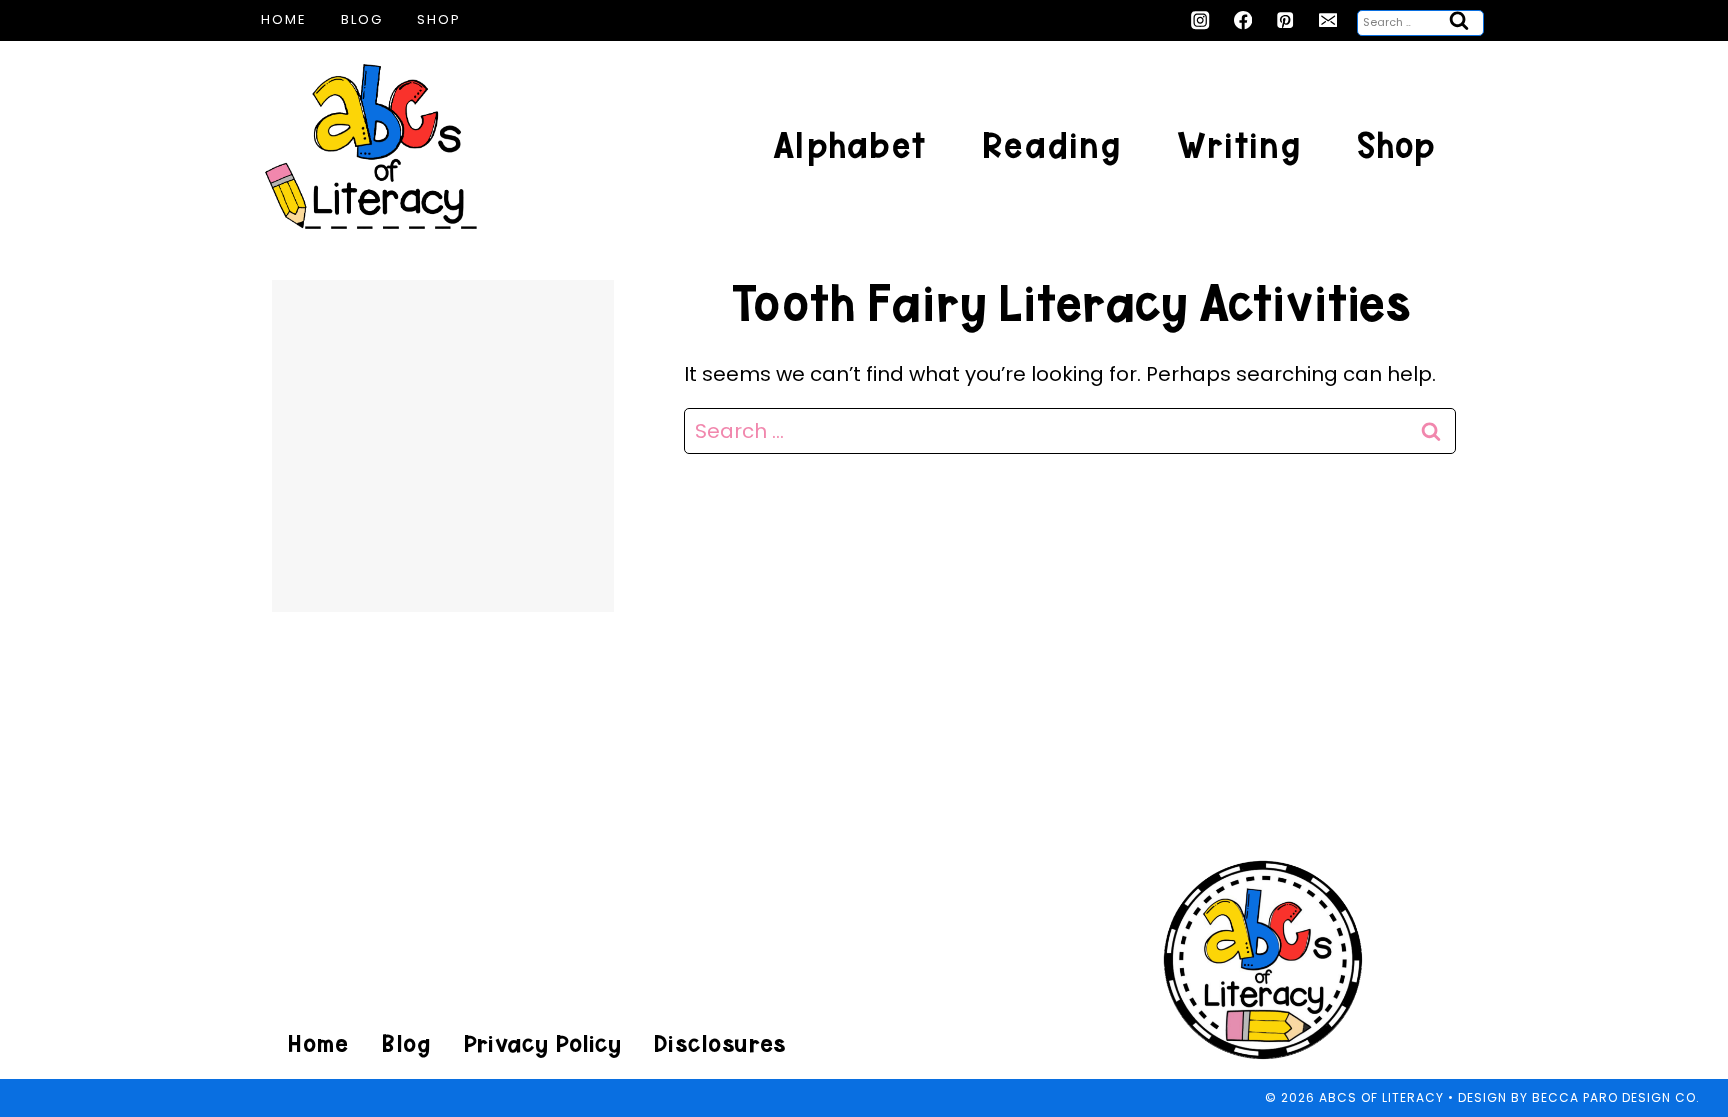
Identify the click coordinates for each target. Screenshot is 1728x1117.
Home (284, 19)
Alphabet (849, 145)
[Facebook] (1243, 20)
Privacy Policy (542, 1043)
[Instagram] (1200, 20)
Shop (439, 19)
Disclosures (719, 1043)
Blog (362, 19)
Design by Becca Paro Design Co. (1579, 1097)
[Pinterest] (1285, 20)
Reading (1051, 145)
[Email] (1328, 20)
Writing (1239, 145)
